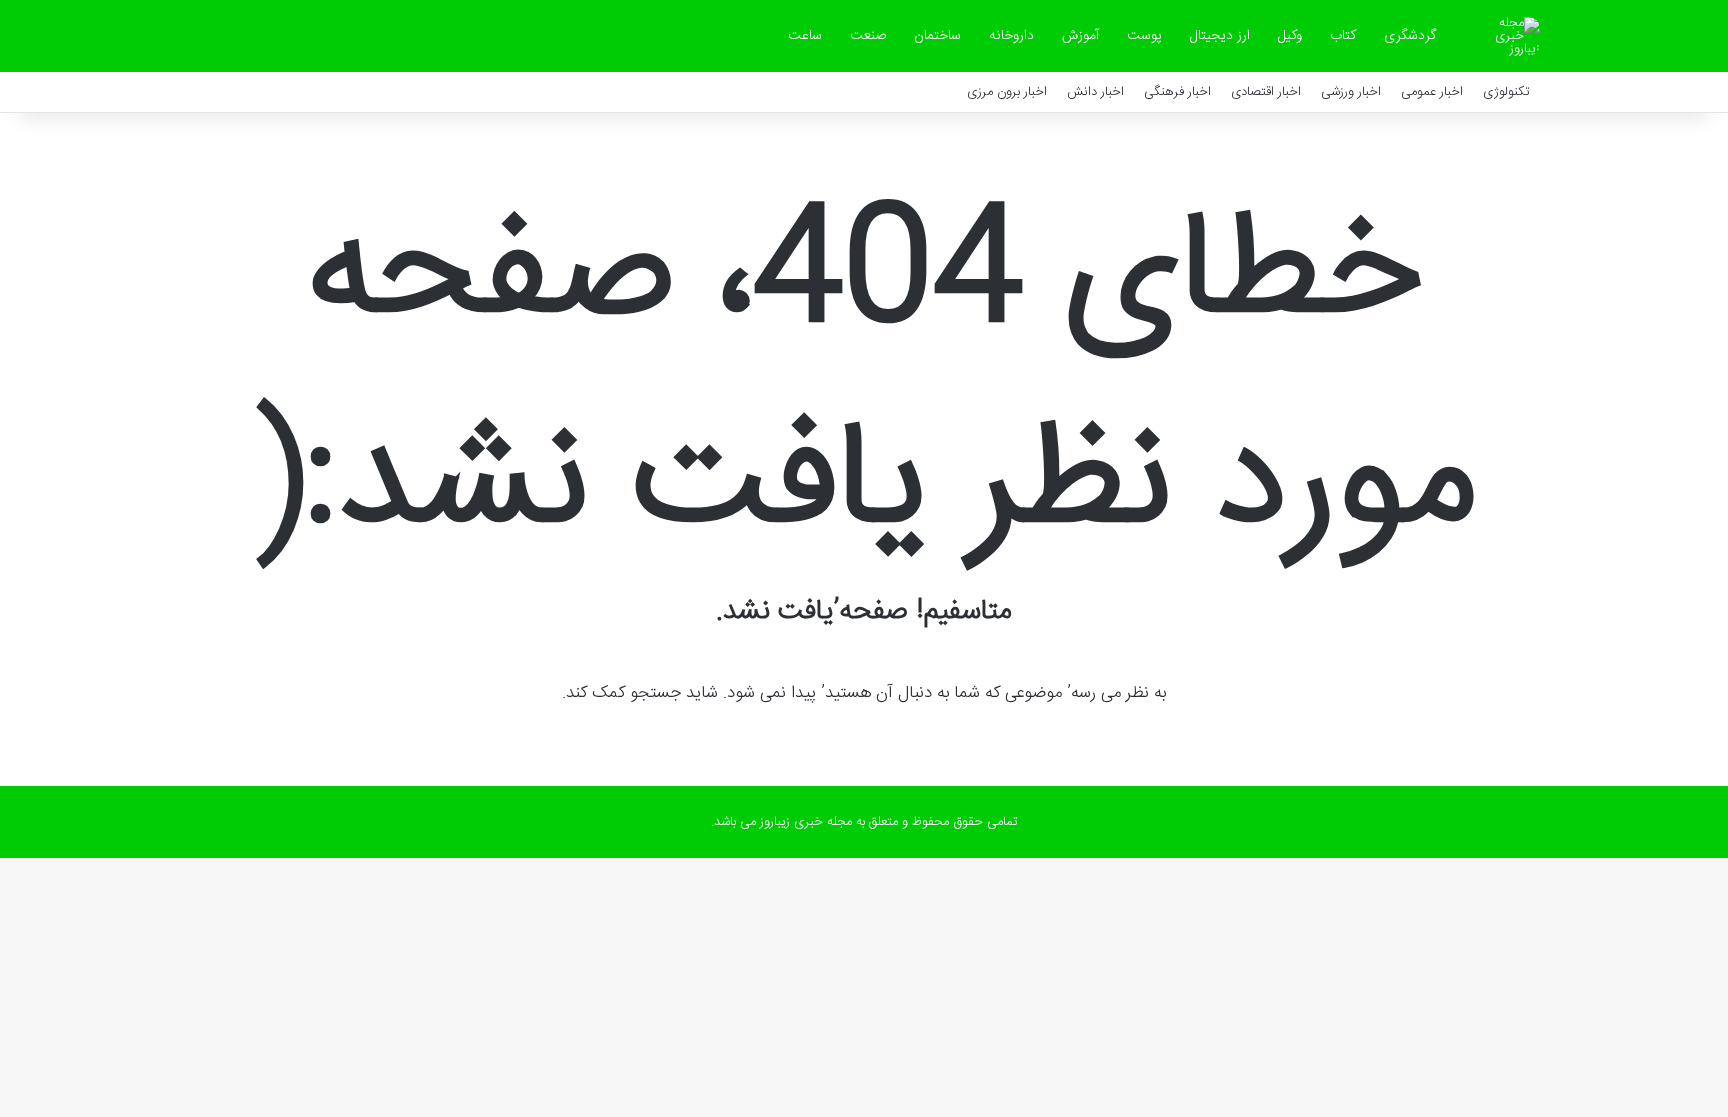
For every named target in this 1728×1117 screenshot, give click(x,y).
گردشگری (1410, 36)
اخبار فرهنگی (1177, 92)
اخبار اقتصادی (1266, 92)
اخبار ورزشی (1351, 92)
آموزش (1080, 36)
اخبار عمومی (1432, 92)
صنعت (868, 36)
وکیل (1290, 36)
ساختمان (937, 36)
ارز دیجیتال (1220, 36)
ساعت (805, 36)
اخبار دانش (1095, 92)
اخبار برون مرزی (1007, 92)
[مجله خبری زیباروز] (1505, 36)
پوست (1144, 36)
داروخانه (1011, 36)
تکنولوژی (1506, 92)
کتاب (1343, 36)
